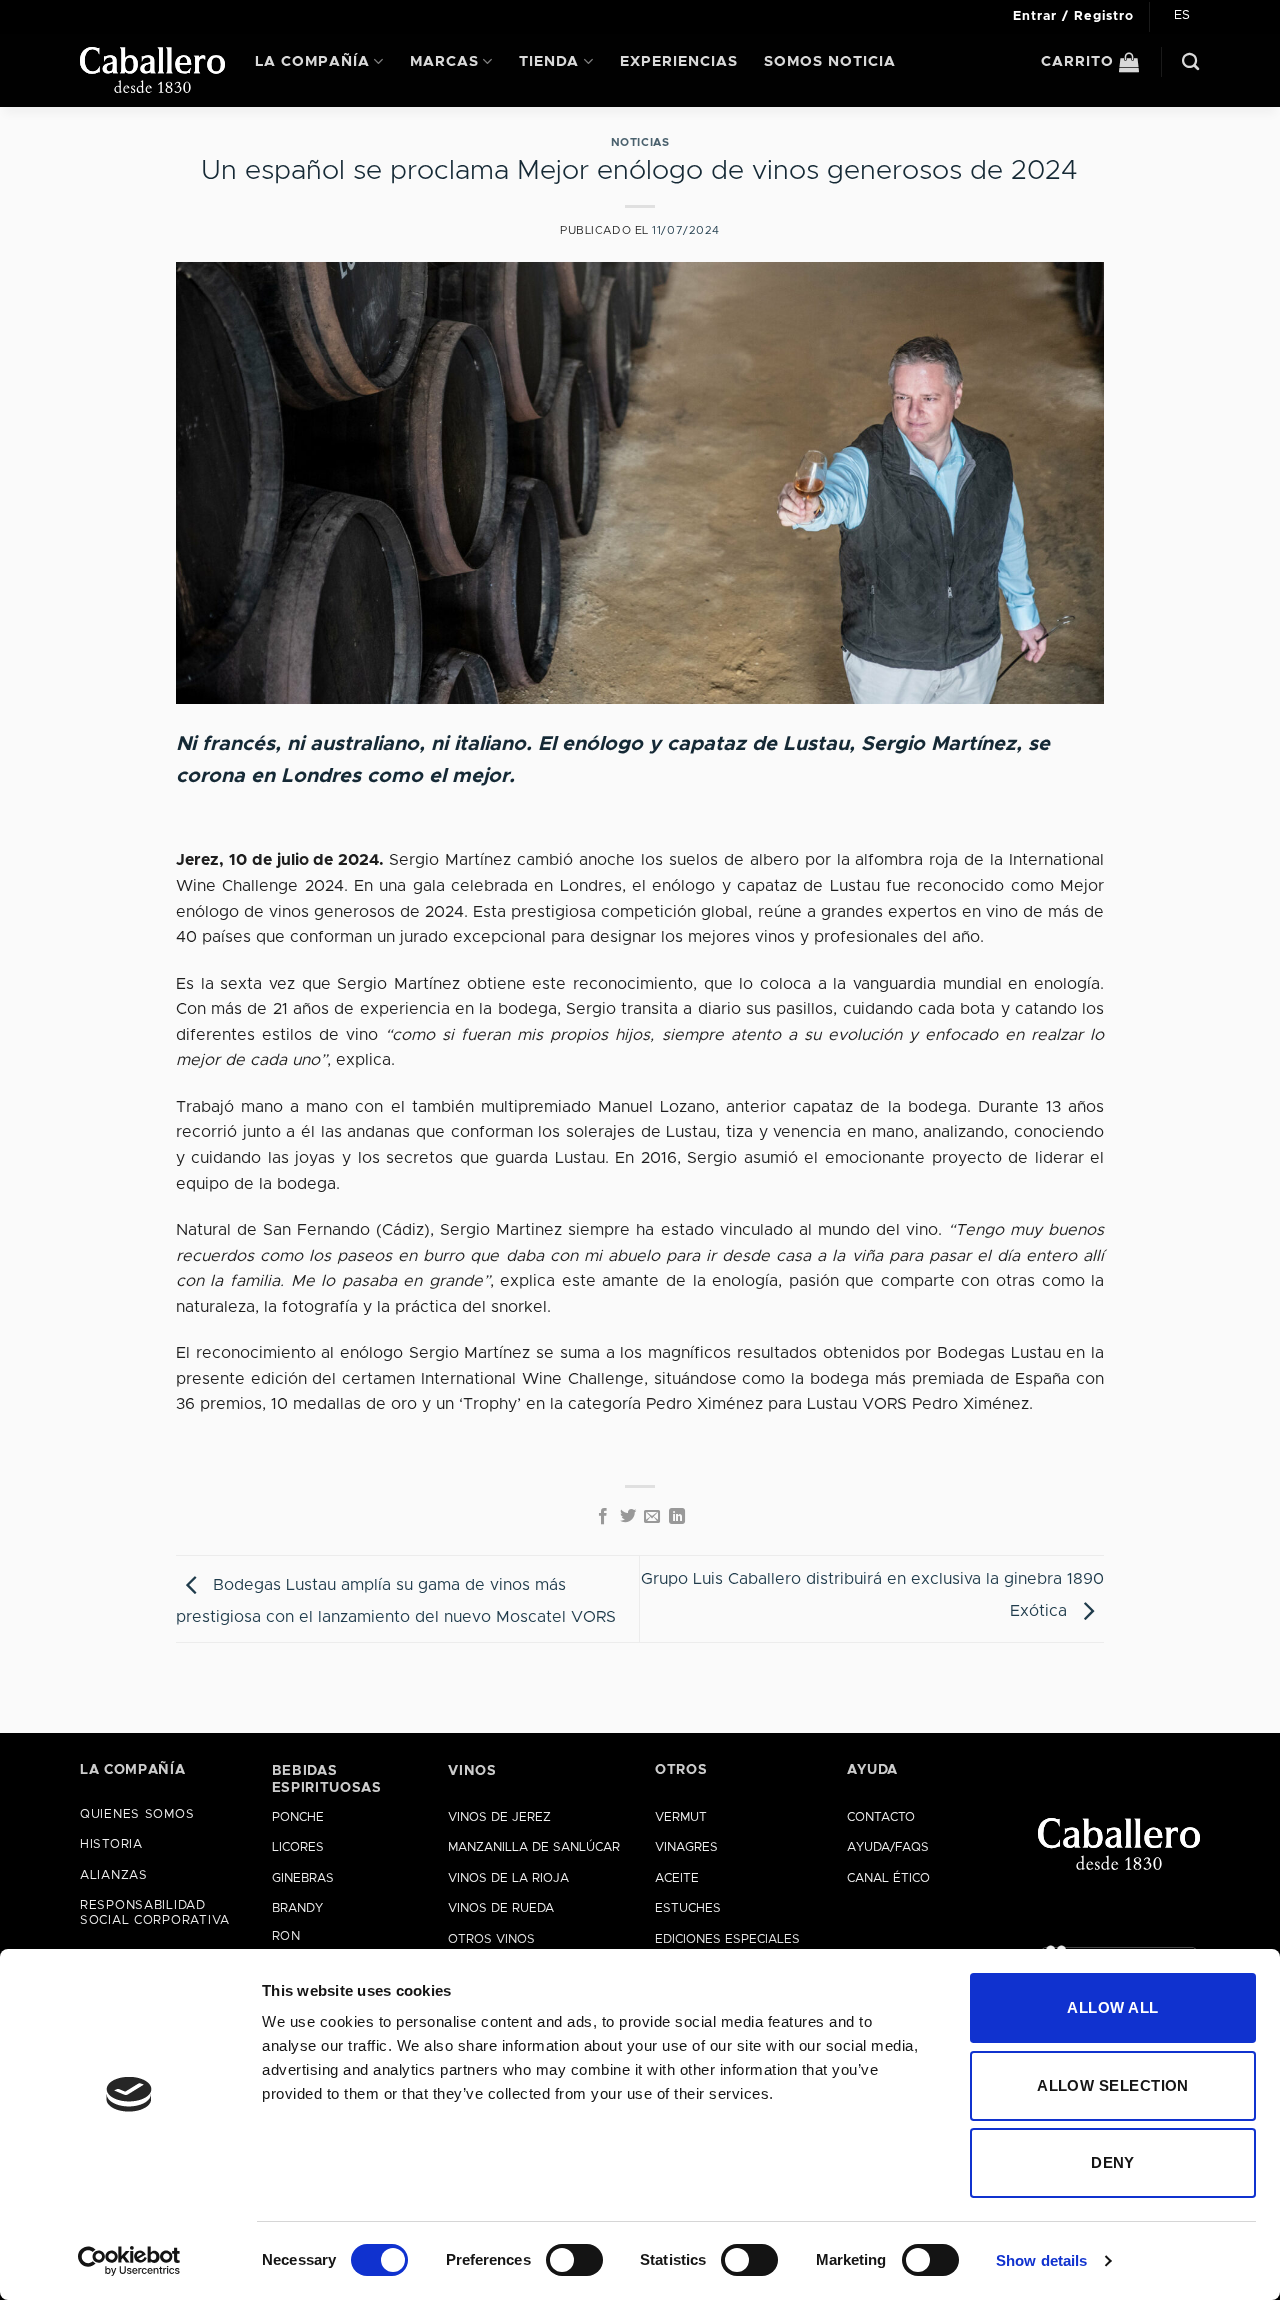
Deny (1113, 2162)
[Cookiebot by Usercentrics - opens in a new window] (129, 2261)
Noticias (640, 142)
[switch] (574, 2260)
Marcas (444, 62)
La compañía (312, 62)
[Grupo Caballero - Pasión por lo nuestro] (152, 70)
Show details (1041, 2260)
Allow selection (1113, 2085)
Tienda (549, 62)
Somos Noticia (830, 62)
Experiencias (679, 62)
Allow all (1112, 2007)
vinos (472, 1771)
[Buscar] (1191, 62)
